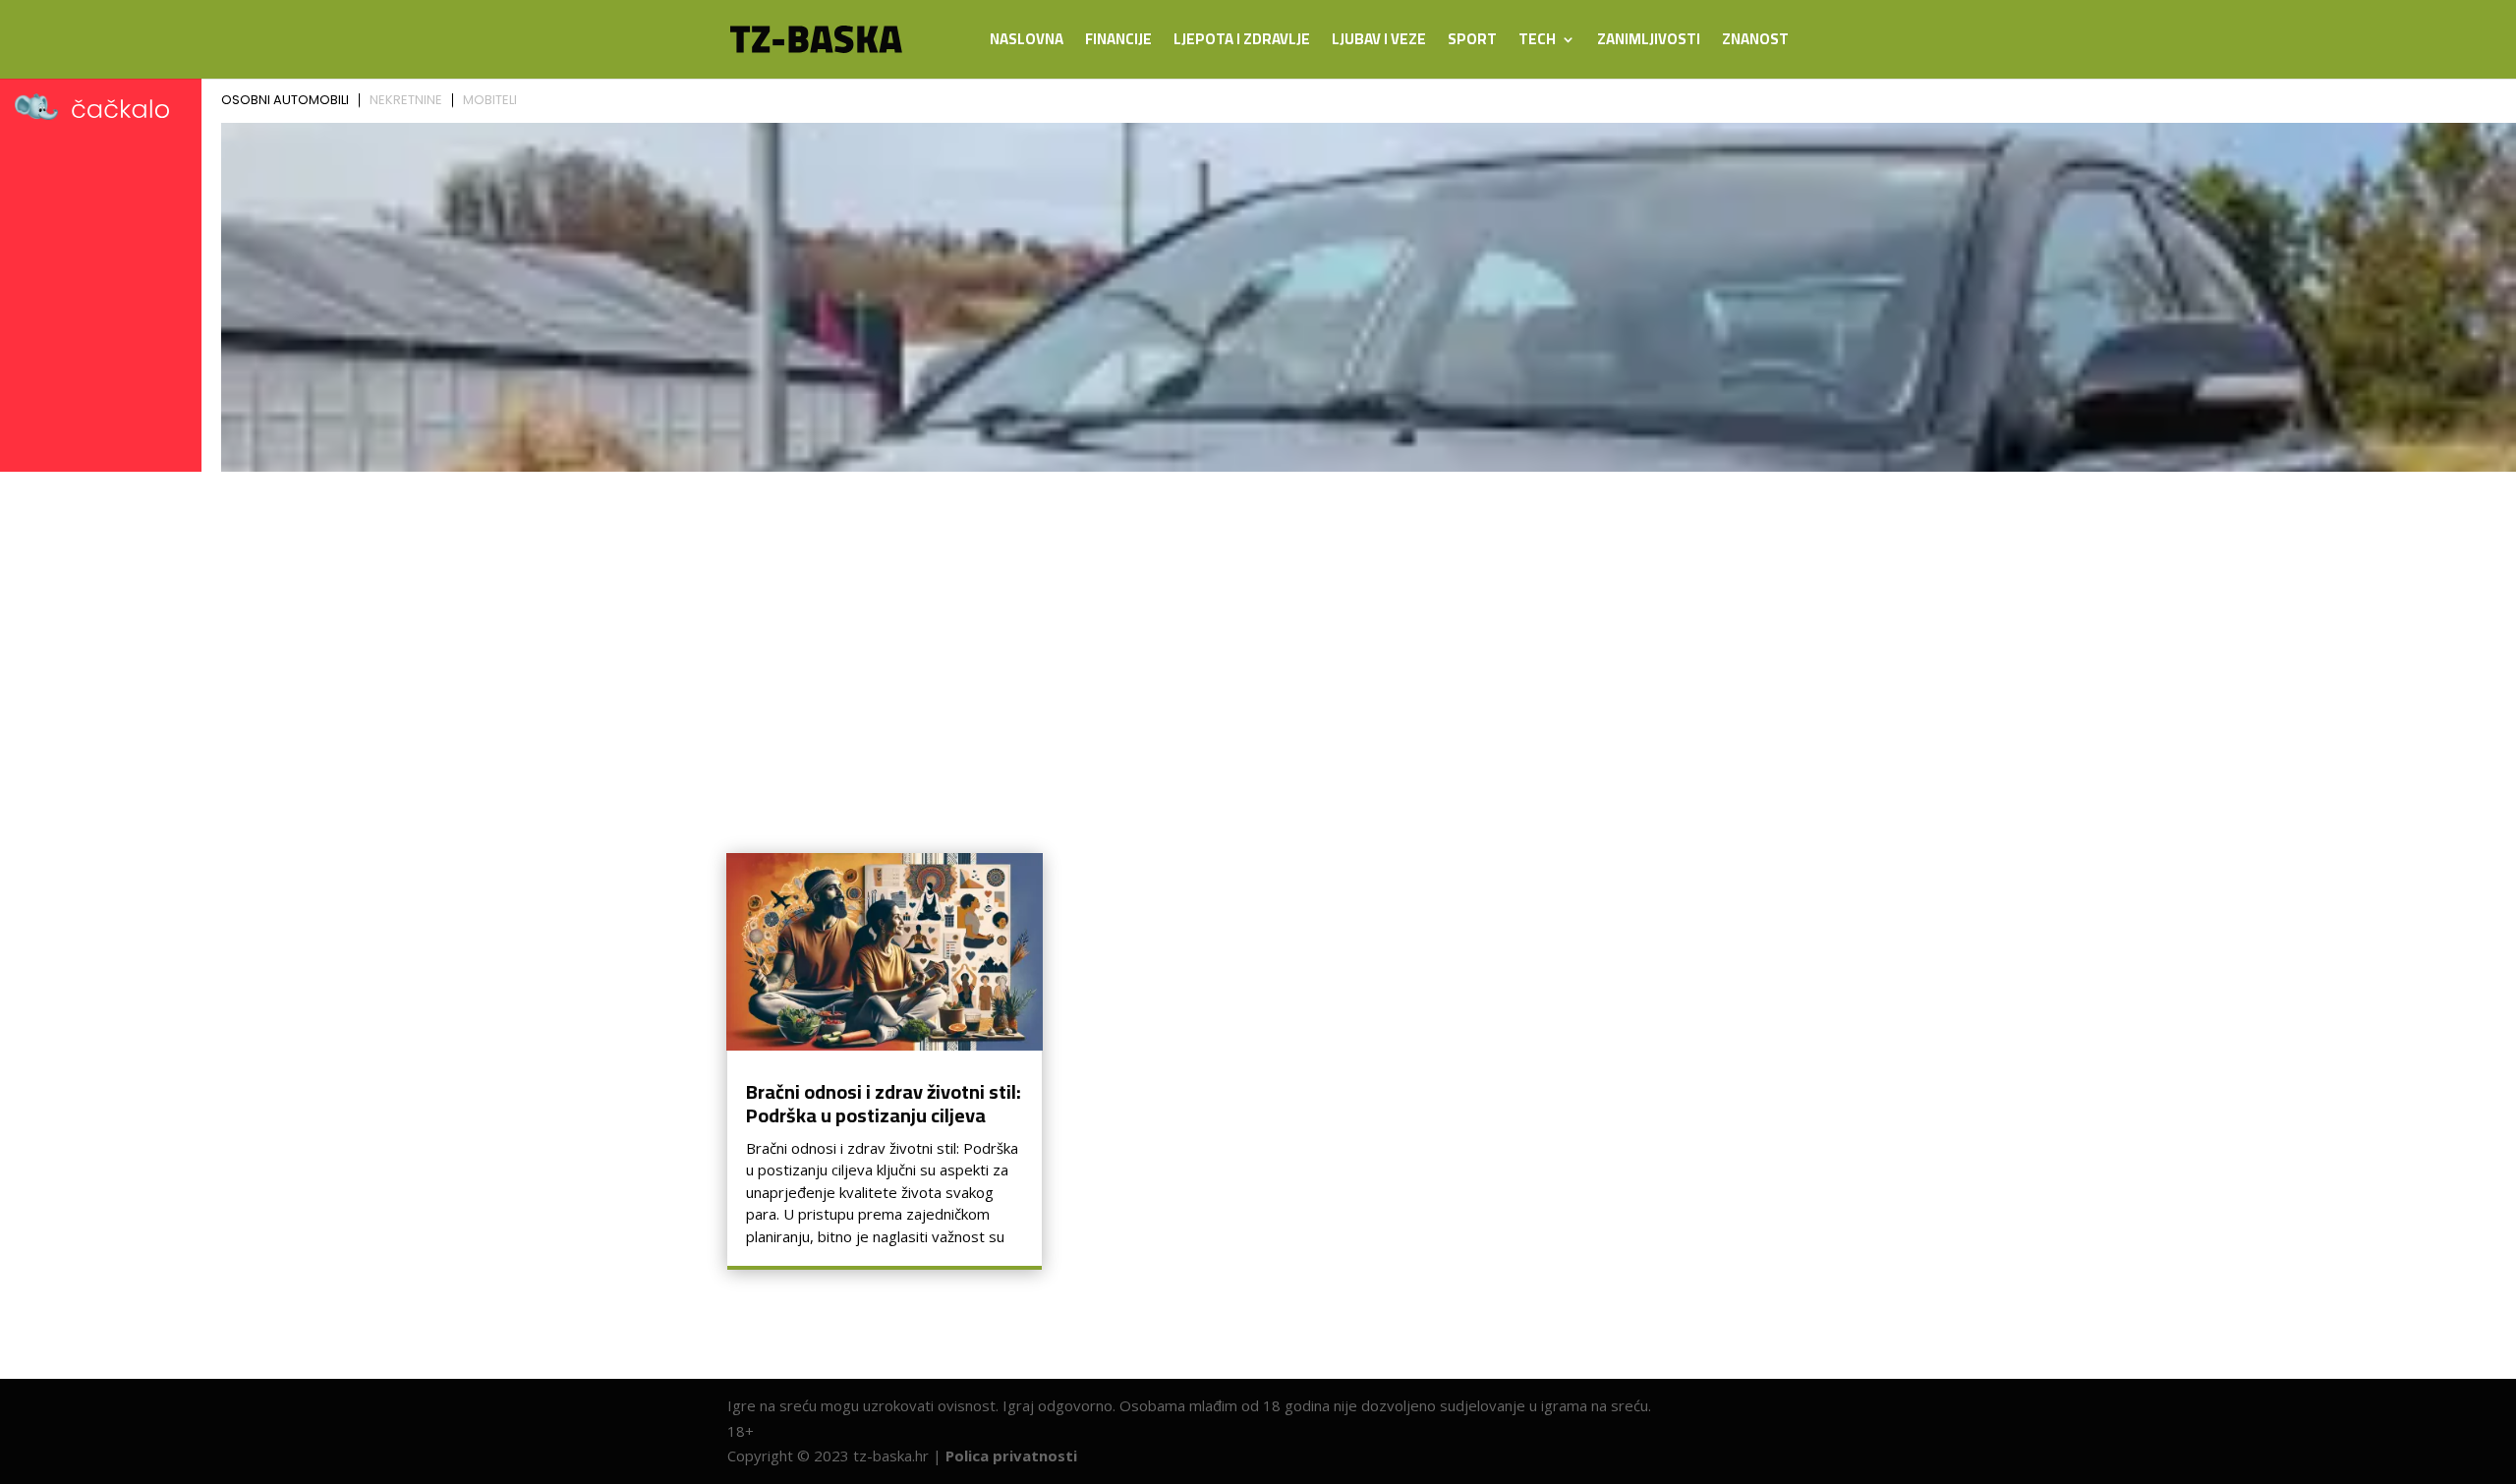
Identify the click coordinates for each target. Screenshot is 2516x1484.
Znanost (1755, 43)
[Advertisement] (1258, 627)
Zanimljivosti (1649, 43)
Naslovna (1027, 43)
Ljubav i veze (1379, 43)
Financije (1118, 43)
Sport (1472, 43)
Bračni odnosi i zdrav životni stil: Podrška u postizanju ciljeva (884, 1103)
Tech (1537, 43)
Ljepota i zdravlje (1242, 43)
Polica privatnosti (1011, 1455)
